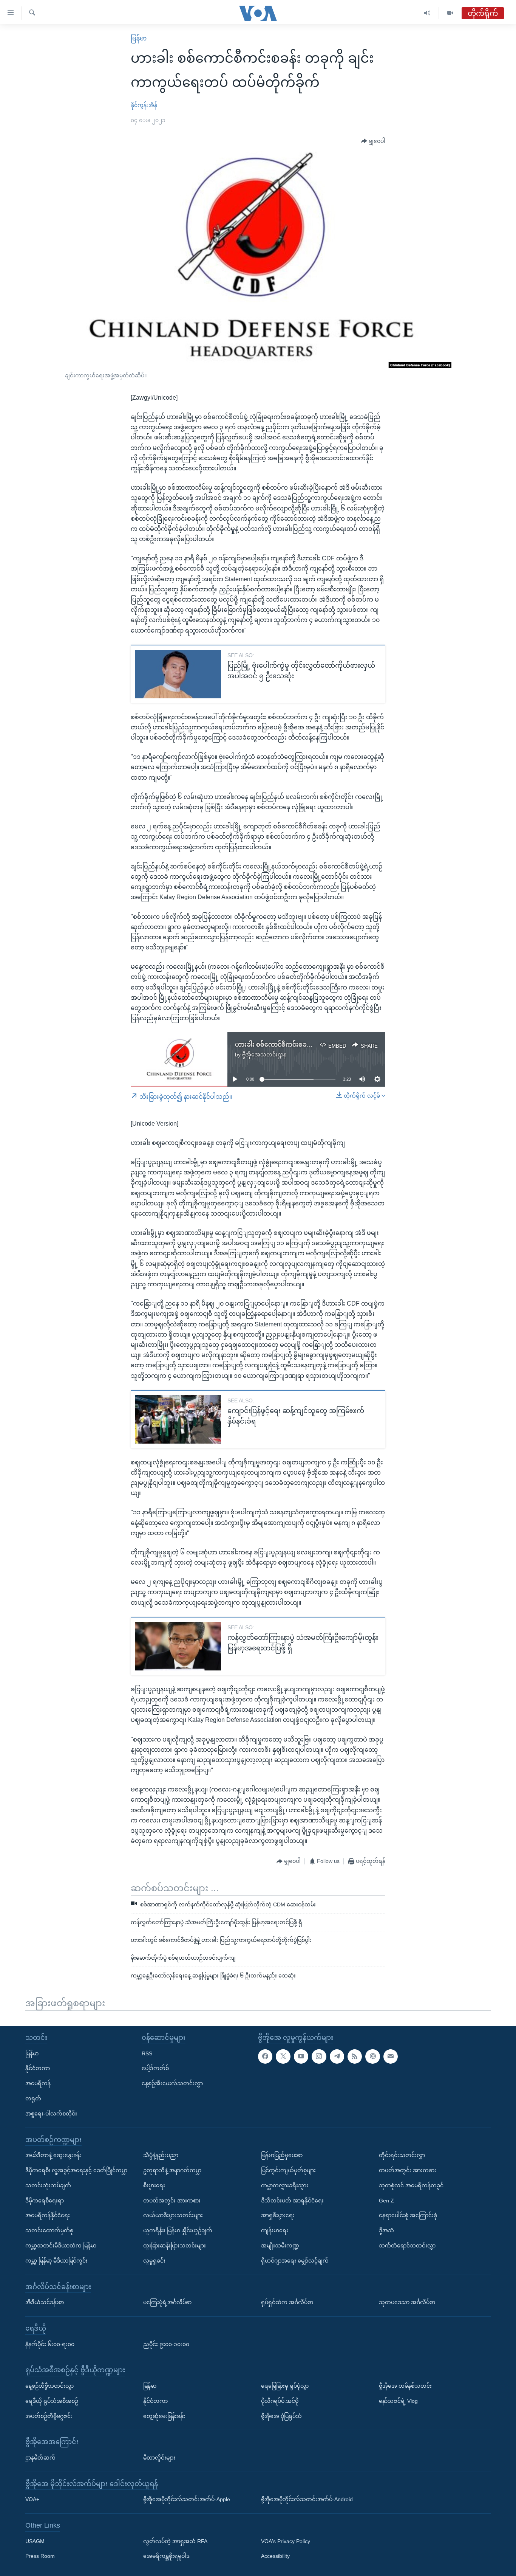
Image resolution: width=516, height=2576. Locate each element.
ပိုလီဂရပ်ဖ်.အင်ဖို (280, 2401)
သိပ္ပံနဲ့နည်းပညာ (161, 2155)
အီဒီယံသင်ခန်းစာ (45, 2302)
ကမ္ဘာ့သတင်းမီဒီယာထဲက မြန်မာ (61, 2246)
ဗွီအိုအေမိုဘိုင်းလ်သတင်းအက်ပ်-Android (307, 2499)
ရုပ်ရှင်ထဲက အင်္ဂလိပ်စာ (287, 2302)
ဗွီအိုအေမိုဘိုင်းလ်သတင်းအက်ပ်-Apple (187, 2499)
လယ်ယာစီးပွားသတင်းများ (173, 2215)
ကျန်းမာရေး (275, 2230)
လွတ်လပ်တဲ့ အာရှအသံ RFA (175, 2541)
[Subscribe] (391, 2056)
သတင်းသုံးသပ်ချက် (48, 2185)
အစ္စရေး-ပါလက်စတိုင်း (51, 2114)
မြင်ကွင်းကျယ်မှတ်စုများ (288, 2170)
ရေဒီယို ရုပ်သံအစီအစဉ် (52, 2401)
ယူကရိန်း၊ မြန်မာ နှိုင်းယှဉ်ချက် (178, 2230)
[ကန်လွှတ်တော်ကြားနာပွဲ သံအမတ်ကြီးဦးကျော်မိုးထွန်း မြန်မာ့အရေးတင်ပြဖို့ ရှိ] (178, 1646)
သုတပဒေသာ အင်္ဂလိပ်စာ (407, 2302)
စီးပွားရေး (154, 2185)
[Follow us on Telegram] (337, 2056)
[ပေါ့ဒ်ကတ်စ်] (372, 2056)
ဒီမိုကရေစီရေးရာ (45, 2201)
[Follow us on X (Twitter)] (283, 2056)
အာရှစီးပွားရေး (278, 2215)
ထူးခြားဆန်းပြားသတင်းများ (175, 2246)
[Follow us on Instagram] (319, 2056)
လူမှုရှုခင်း (154, 2261)
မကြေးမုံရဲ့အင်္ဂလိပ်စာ (167, 2302)
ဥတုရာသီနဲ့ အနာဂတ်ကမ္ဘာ (172, 2170)
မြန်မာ (139, 38)
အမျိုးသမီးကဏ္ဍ (280, 2246)
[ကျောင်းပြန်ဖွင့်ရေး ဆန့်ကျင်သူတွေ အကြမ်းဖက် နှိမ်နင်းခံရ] (178, 1419)
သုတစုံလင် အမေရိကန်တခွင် (411, 2185)
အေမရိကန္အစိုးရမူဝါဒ (166, 2556)
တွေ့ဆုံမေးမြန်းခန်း (164, 2416)
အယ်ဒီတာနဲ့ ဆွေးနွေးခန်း (53, 2155)
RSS (147, 2053)
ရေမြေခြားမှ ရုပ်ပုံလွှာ (285, 2386)
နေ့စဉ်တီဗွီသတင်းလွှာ (49, 2386)
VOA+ (32, 2499)
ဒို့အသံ (386, 2230)
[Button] (373, 141)
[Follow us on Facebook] (265, 2056)
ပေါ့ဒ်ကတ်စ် (155, 2068)
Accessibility (275, 2556)
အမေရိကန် (38, 2083)
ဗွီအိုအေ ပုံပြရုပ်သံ (281, 2416)
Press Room (40, 2556)
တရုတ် (33, 2098)
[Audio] (427, 13)
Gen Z (386, 2201)
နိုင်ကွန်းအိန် (144, 105)
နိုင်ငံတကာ (38, 2068)
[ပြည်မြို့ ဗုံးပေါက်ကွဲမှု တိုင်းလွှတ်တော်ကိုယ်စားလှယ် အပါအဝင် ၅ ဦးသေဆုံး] (178, 674)
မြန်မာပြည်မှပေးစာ (282, 2155)
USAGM (35, 2541)
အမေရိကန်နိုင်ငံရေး (48, 2215)
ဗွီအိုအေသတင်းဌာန (264, 1055)
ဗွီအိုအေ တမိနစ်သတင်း (405, 2386)
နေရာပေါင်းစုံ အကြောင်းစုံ (408, 2215)
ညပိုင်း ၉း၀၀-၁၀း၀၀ (166, 2344)
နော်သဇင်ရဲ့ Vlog (398, 2401)
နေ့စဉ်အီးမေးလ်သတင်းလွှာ (172, 2083)
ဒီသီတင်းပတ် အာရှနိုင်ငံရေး (292, 2201)
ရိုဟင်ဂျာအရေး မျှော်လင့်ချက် (295, 2261)
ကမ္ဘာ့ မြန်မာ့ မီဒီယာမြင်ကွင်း (56, 2261)
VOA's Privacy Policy (286, 2541)
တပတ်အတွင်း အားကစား (172, 2201)
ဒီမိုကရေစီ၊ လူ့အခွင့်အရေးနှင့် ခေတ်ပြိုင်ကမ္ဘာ (76, 2170)
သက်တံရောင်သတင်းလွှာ (407, 2246)
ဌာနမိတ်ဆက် (40, 2458)
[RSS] (355, 2056)
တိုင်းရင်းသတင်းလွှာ (402, 2155)
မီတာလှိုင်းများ (159, 2458)
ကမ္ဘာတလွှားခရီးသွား (285, 2185)
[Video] (450, 13)
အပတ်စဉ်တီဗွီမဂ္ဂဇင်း (49, 2416)
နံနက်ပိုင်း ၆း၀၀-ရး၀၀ (50, 2344)
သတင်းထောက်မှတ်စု (49, 2230)
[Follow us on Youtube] (301, 2056)
